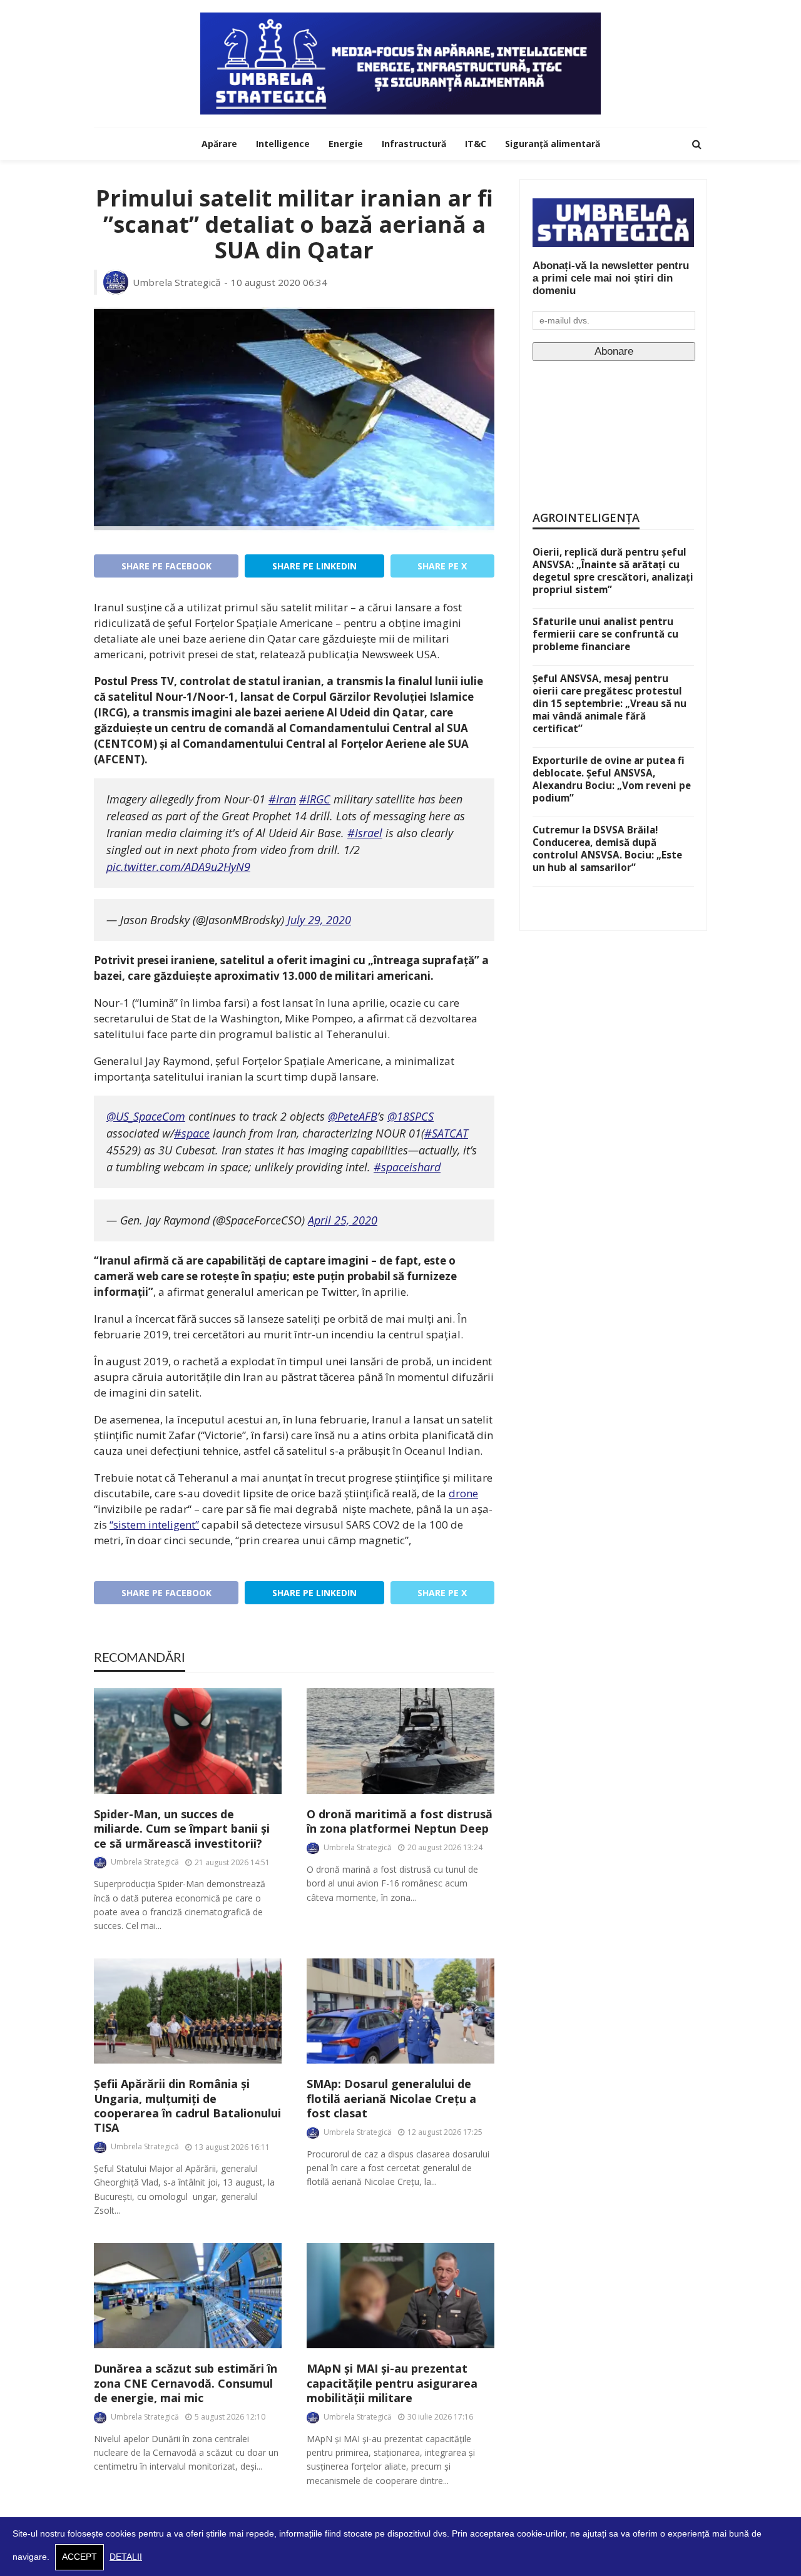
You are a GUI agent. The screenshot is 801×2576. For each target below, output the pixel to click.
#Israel (365, 833)
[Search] (696, 144)
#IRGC (315, 799)
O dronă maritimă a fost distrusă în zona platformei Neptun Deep (400, 1821)
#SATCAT (446, 1133)
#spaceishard (407, 1167)
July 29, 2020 (319, 920)
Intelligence (283, 144)
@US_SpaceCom (146, 1116)
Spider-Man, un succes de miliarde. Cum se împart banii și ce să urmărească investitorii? (182, 1829)
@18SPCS (411, 1116)
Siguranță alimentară (553, 144)
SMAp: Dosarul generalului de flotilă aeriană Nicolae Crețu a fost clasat (391, 2099)
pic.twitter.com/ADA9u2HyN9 (178, 867)
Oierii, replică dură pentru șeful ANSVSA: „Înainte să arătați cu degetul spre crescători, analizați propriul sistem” (613, 571)
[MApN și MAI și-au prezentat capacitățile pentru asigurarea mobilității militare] (400, 2296)
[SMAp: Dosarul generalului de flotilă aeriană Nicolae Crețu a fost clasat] (400, 2011)
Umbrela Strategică (177, 282)
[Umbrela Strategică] (400, 64)
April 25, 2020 (343, 1220)
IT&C (476, 144)
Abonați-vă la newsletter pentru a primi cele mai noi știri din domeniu (611, 278)
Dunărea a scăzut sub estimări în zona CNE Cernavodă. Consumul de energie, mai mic (186, 2383)
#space (192, 1133)
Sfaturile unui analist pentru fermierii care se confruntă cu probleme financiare (605, 634)
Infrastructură (414, 144)
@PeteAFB (353, 1116)
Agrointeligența (586, 517)
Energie (346, 144)
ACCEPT (79, 2557)
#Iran (282, 799)
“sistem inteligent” (154, 1525)
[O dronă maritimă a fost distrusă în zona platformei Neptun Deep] (400, 1741)
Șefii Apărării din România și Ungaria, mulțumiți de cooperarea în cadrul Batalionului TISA (187, 2106)
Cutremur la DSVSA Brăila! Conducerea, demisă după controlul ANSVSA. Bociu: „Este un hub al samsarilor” (607, 848)
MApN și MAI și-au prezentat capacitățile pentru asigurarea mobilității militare (392, 2383)
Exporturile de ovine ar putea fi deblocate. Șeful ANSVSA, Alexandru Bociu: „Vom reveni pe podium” (612, 779)
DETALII (126, 2557)
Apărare (219, 144)
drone (463, 1493)
